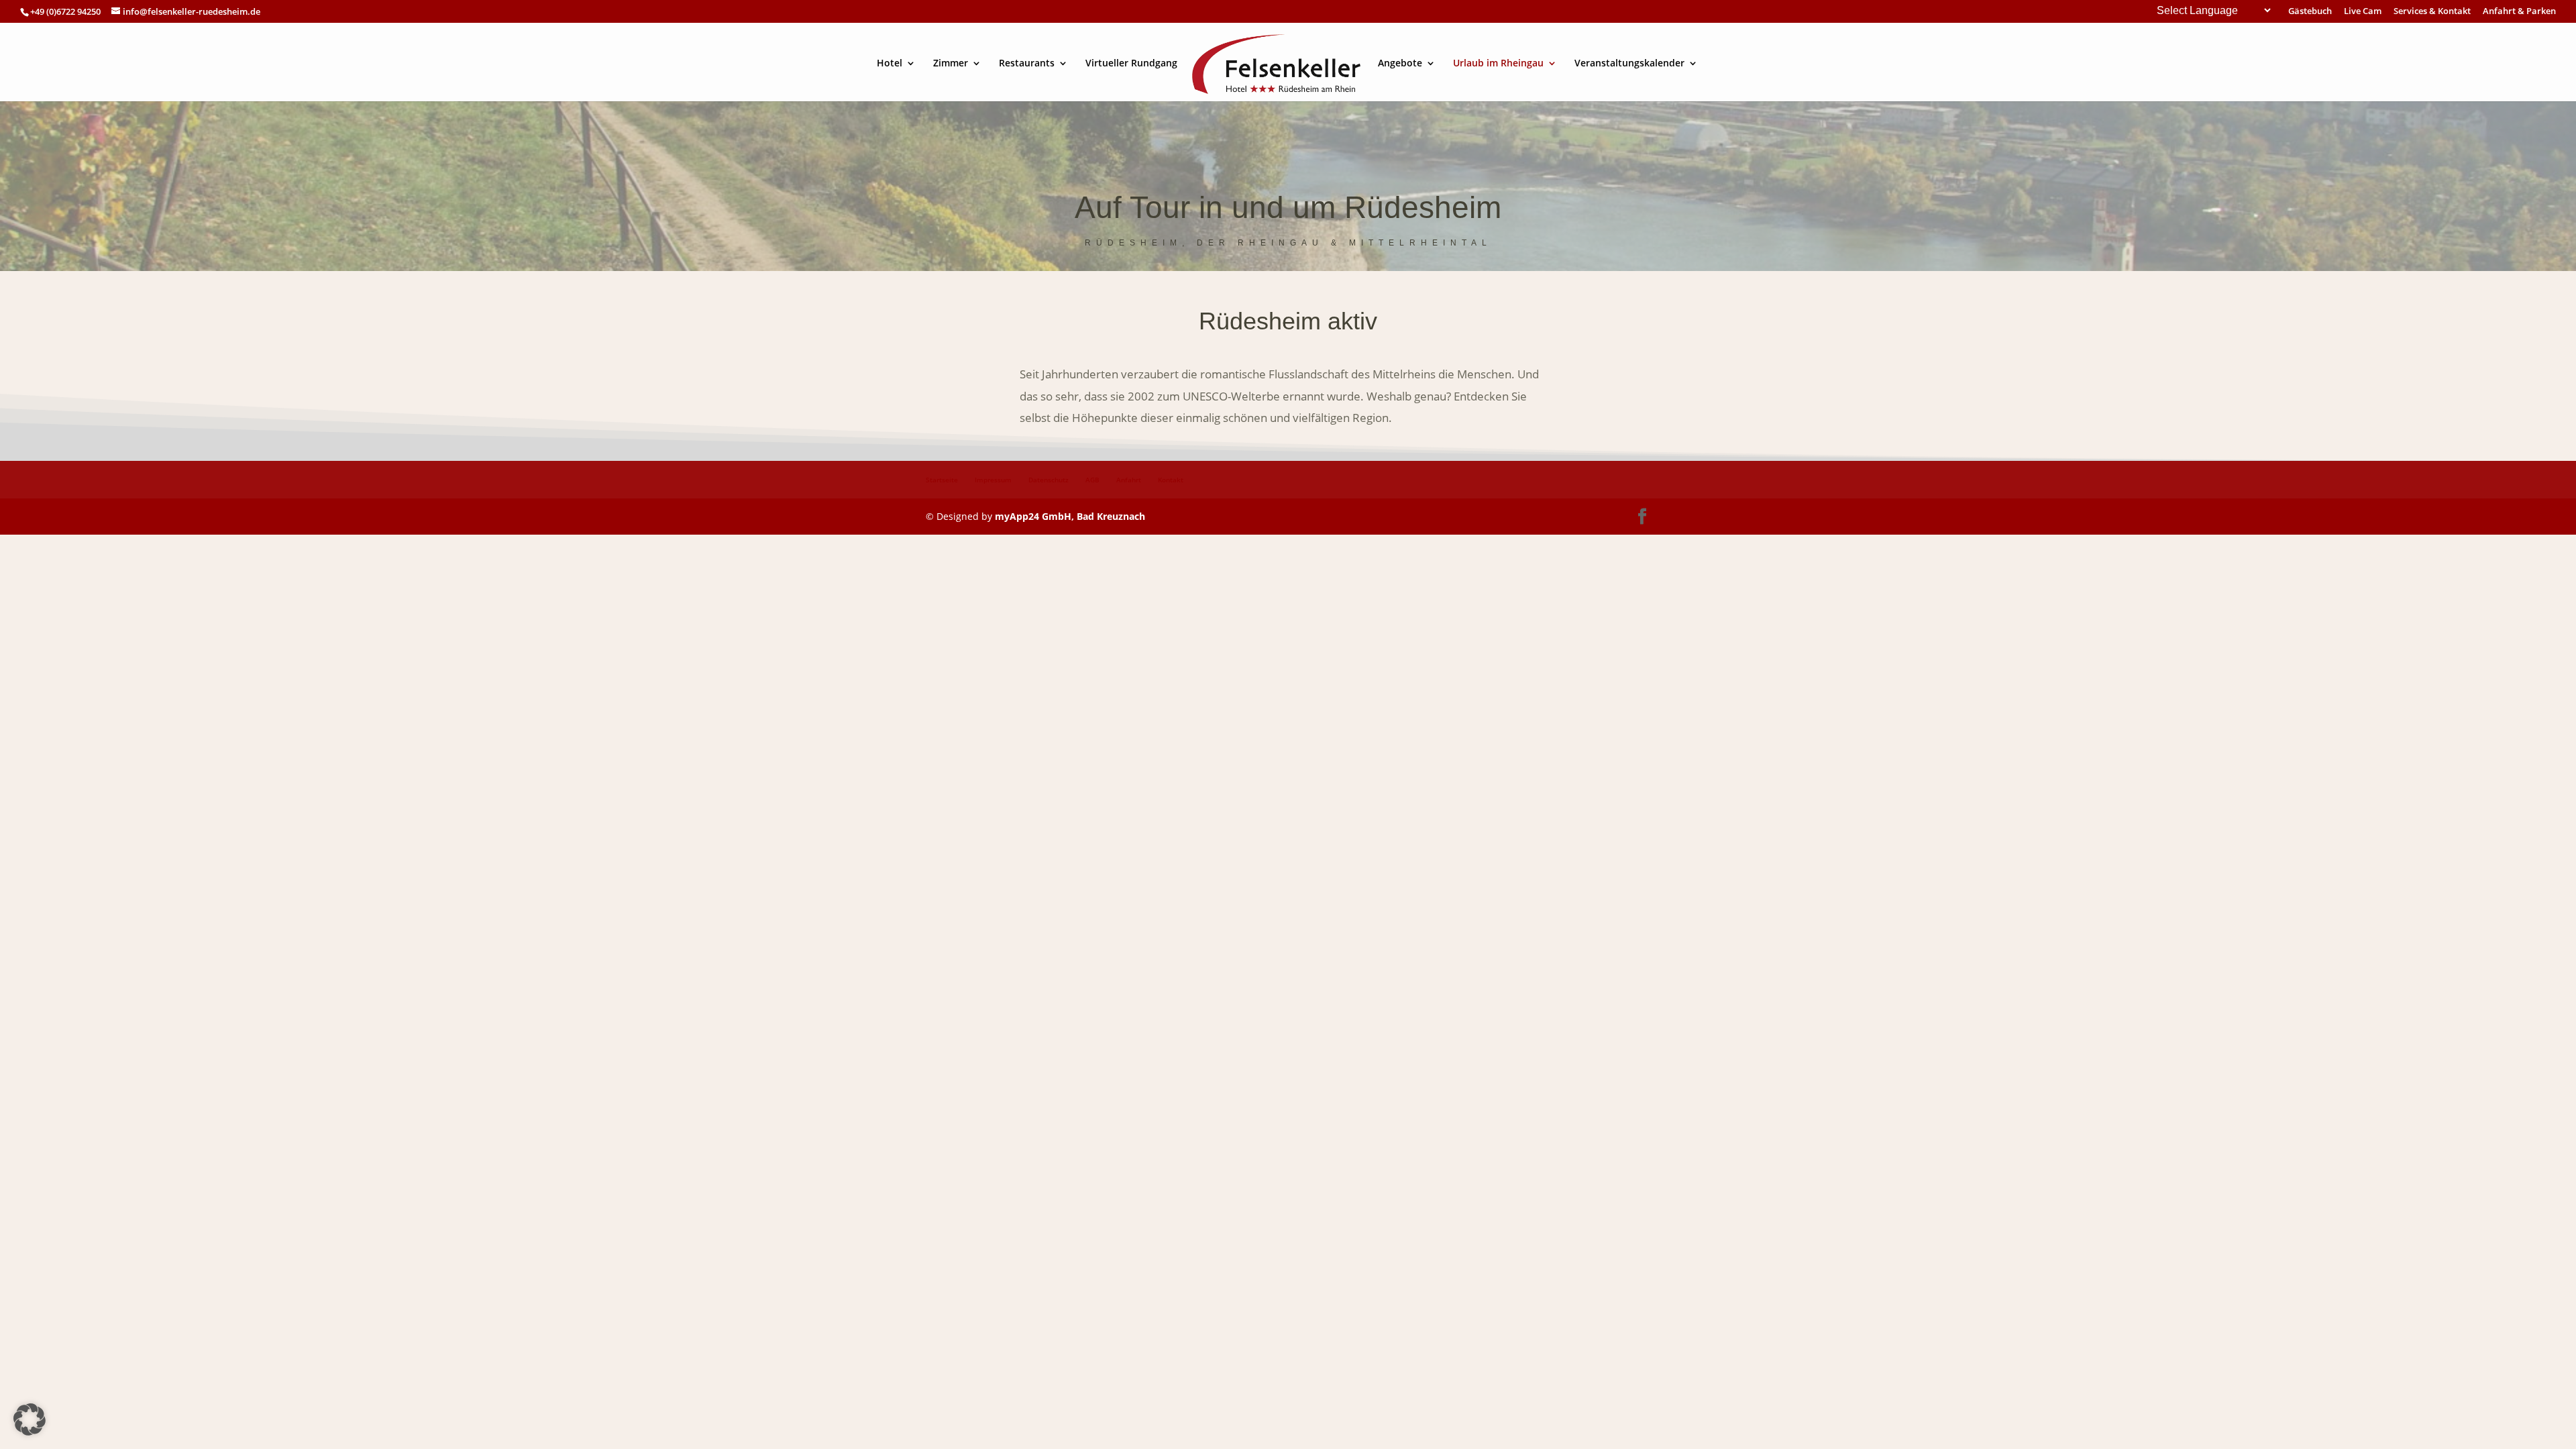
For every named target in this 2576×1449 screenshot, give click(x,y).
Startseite (942, 480)
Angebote (1400, 64)
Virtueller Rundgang (1131, 64)
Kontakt (1171, 480)
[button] (30, 1419)
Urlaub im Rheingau (1498, 64)
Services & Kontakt (2432, 12)
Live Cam (2363, 12)
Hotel (890, 64)
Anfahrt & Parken (2519, 12)
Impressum (993, 480)
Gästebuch (2310, 12)
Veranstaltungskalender (1629, 64)
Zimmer (951, 64)
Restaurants (1027, 64)
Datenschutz (1049, 480)
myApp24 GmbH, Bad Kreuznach (1070, 516)
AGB (1092, 480)
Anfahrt (1129, 480)
